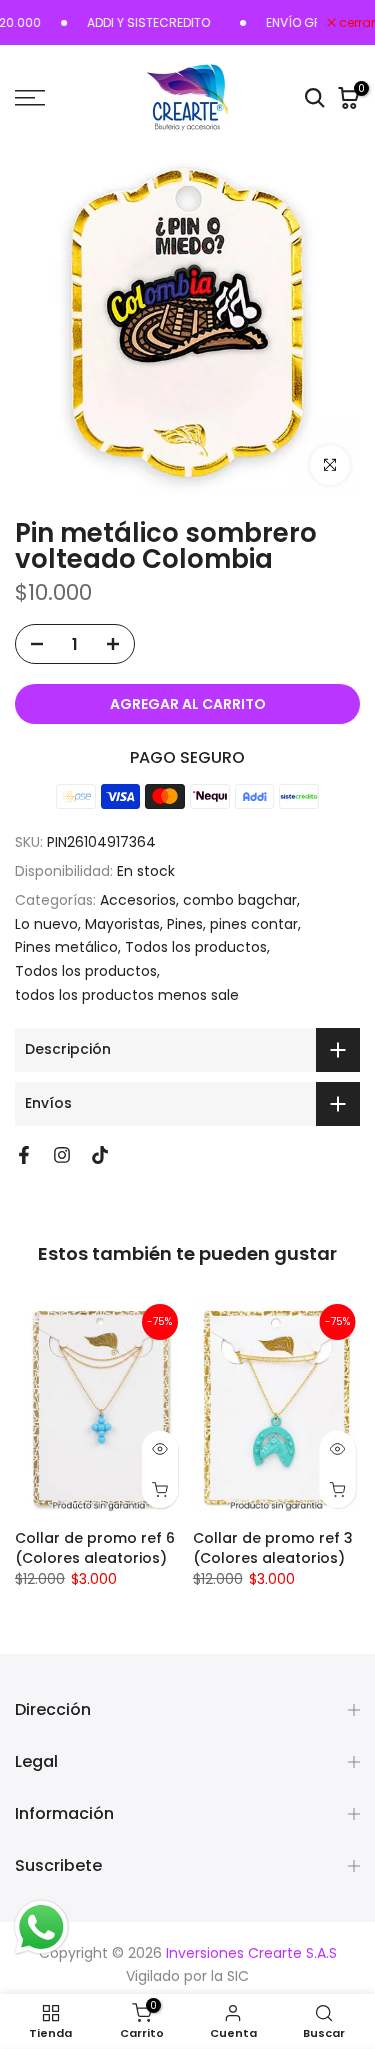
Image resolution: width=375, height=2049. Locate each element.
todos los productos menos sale (127, 995)
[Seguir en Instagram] (62, 1155)
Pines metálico (66, 947)
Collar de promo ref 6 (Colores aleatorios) (95, 1548)
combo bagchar (240, 900)
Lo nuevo (46, 924)
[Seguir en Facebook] (24, 1155)
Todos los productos (196, 947)
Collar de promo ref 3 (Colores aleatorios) (273, 1548)
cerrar (355, 23)
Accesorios (138, 900)
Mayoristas (122, 924)
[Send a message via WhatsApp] (41, 1927)
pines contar (254, 924)
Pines (185, 924)
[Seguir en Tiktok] (100, 1155)
